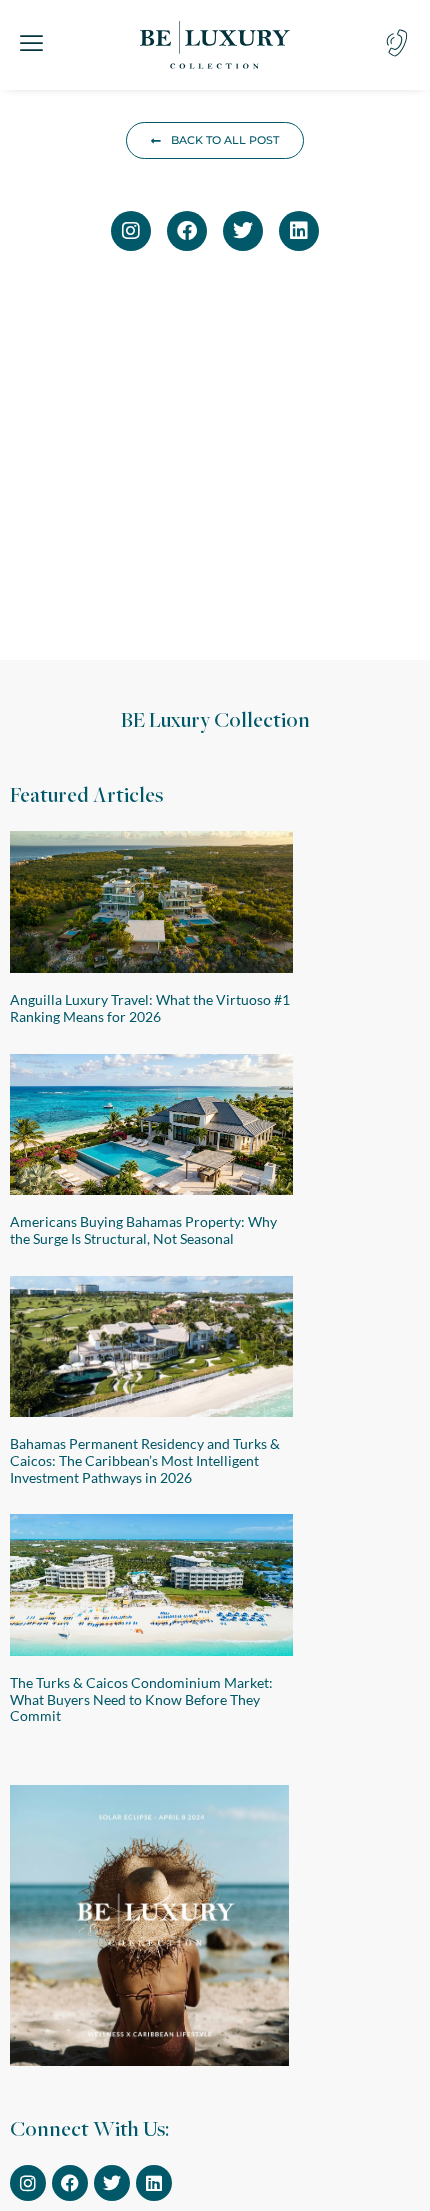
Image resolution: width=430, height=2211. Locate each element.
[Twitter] (243, 231)
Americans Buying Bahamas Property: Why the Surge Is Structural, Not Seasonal (143, 1230)
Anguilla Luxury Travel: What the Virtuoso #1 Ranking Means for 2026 (150, 1008)
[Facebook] (187, 231)
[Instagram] (131, 231)
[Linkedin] (299, 231)
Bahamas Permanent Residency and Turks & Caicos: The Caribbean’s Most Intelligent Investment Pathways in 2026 (145, 1460)
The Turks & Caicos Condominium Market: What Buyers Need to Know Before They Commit (141, 1699)
